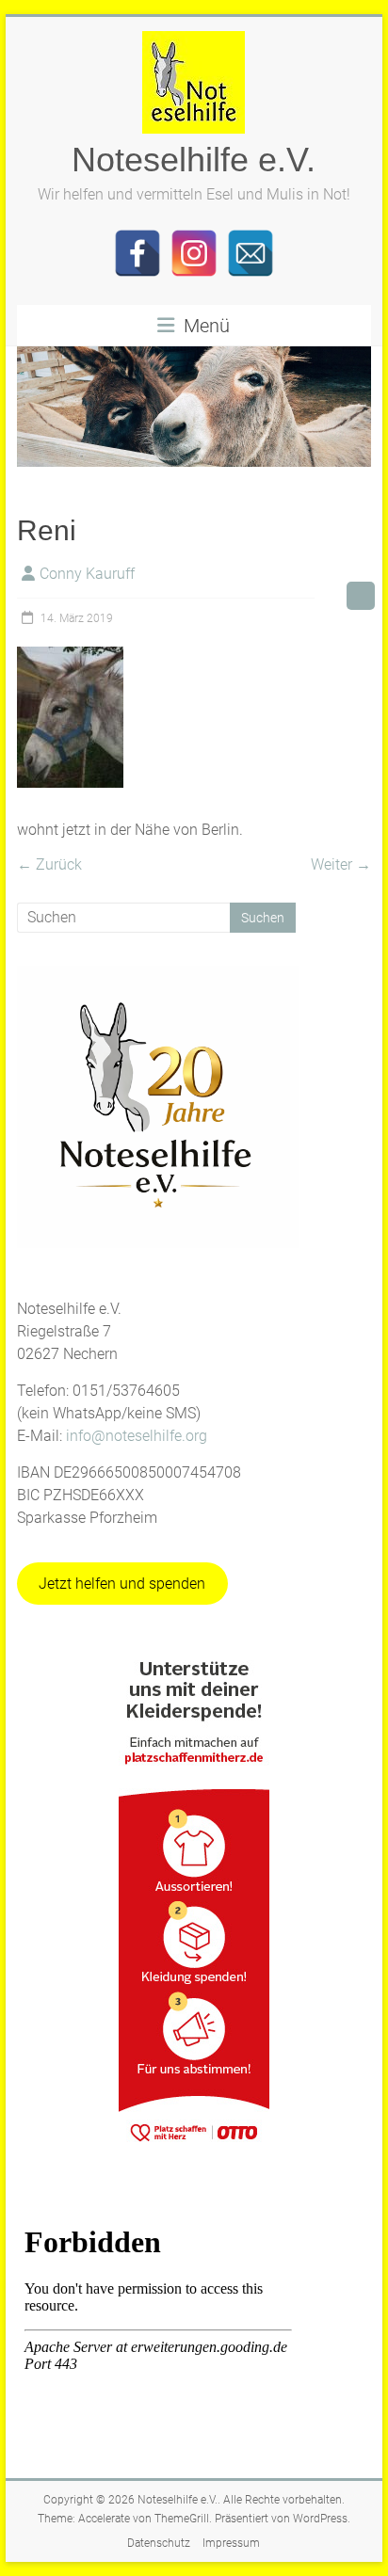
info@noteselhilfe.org (137, 1436)
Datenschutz (159, 2543)
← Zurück (49, 864)
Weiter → (341, 864)
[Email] (251, 253)
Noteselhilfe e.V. (194, 160)
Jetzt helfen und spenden (122, 1584)
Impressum (231, 2543)
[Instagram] (194, 253)
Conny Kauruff (87, 574)
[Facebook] (137, 253)
